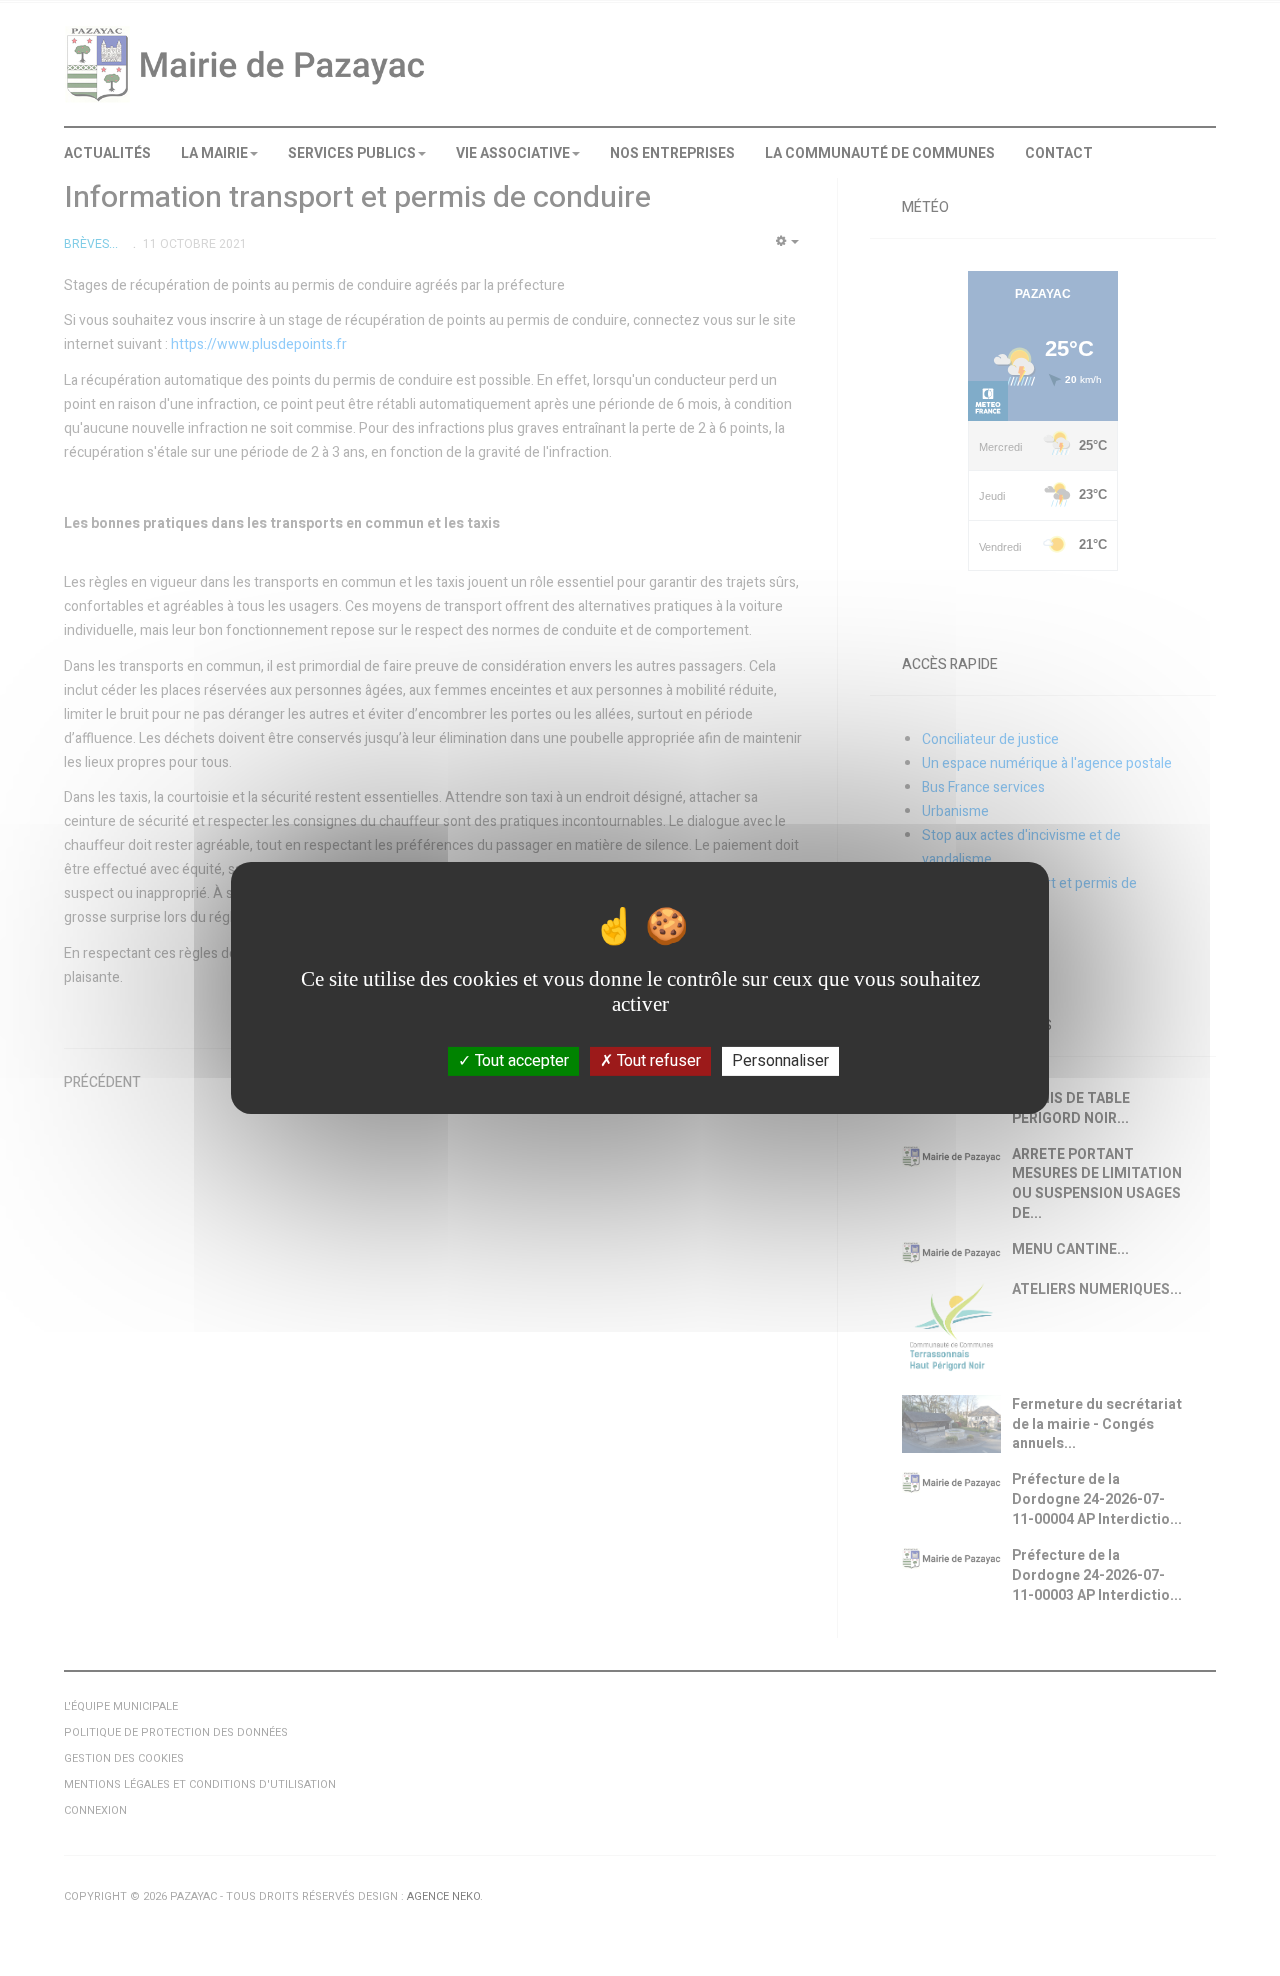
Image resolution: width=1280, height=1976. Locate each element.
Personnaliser (780, 1061)
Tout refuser (657, 1061)
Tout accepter (520, 1061)
